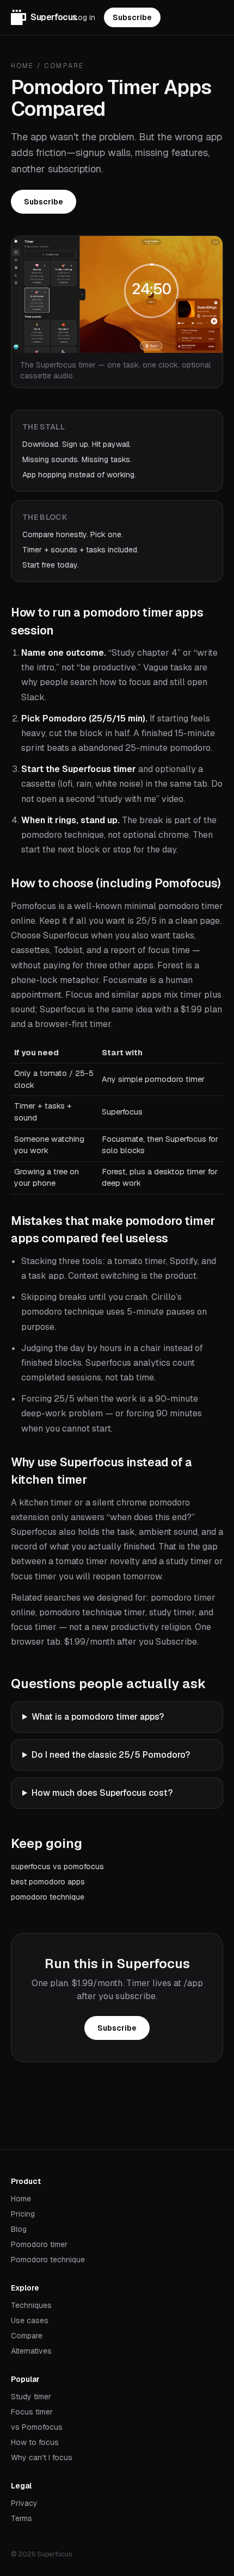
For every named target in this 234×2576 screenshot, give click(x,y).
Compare (64, 66)
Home (23, 66)
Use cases (30, 2320)
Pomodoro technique (48, 2260)
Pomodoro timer (39, 2244)
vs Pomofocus (37, 2427)
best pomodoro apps (48, 1882)
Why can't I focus (42, 2457)
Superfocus (52, 17)
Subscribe (132, 17)
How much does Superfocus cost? (102, 1793)
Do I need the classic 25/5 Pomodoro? (111, 1755)
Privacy (24, 2503)
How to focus (35, 2442)
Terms (21, 2518)
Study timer (31, 2397)
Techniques (31, 2305)
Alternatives (31, 2351)
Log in (85, 17)
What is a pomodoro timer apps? (98, 1717)
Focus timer (32, 2412)
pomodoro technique (48, 1897)
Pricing (23, 2214)
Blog (19, 2229)
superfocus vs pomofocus (57, 1866)
